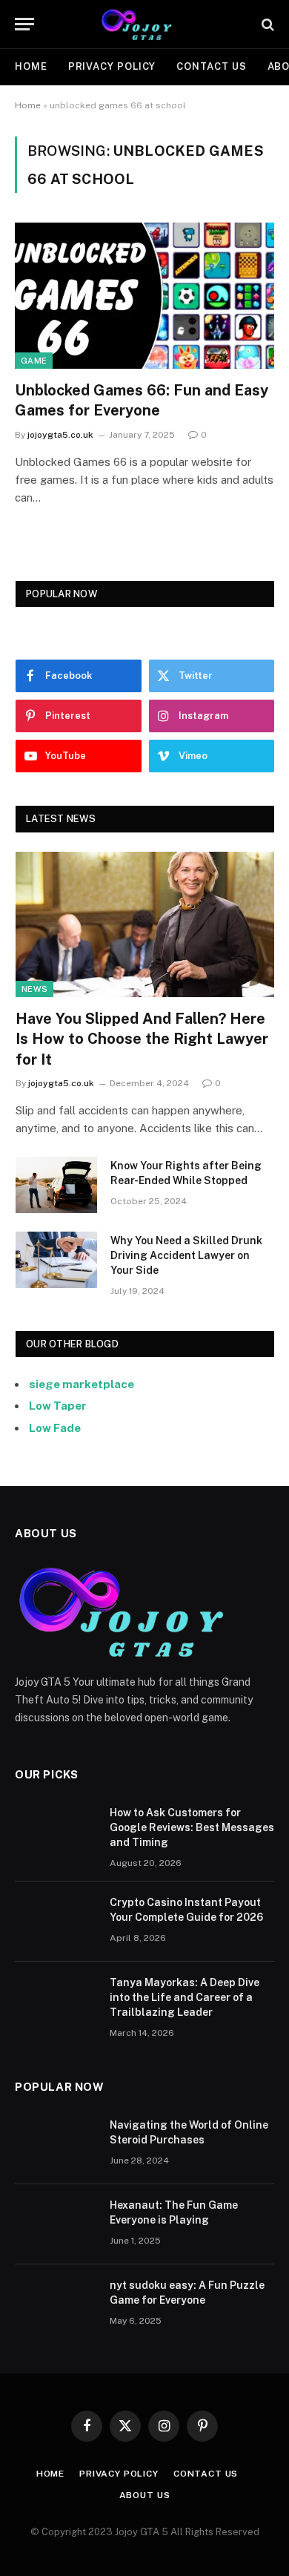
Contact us (211, 66)
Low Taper (58, 1406)
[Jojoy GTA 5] (145, 24)
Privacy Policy (112, 66)
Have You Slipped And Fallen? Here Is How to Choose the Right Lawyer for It (142, 1039)
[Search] (266, 24)
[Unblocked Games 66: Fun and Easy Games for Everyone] (144, 296)
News (34, 989)
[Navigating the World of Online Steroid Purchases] (56, 2144)
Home (31, 66)
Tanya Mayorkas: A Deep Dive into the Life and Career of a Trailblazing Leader (185, 1997)
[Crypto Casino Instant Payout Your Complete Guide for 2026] (56, 1922)
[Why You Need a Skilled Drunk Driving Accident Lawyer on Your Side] (56, 1260)
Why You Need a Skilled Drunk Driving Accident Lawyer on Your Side (186, 1255)
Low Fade (55, 1428)
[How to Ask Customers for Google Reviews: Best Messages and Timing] (56, 1832)
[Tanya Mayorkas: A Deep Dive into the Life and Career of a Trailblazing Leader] (56, 2002)
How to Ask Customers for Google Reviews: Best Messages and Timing (192, 1827)
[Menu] (24, 24)
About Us (145, 2495)
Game (34, 361)
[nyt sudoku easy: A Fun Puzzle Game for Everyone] (56, 2304)
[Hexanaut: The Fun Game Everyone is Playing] (56, 2224)
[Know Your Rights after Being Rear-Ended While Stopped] (56, 1185)
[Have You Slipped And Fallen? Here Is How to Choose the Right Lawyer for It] (145, 924)
